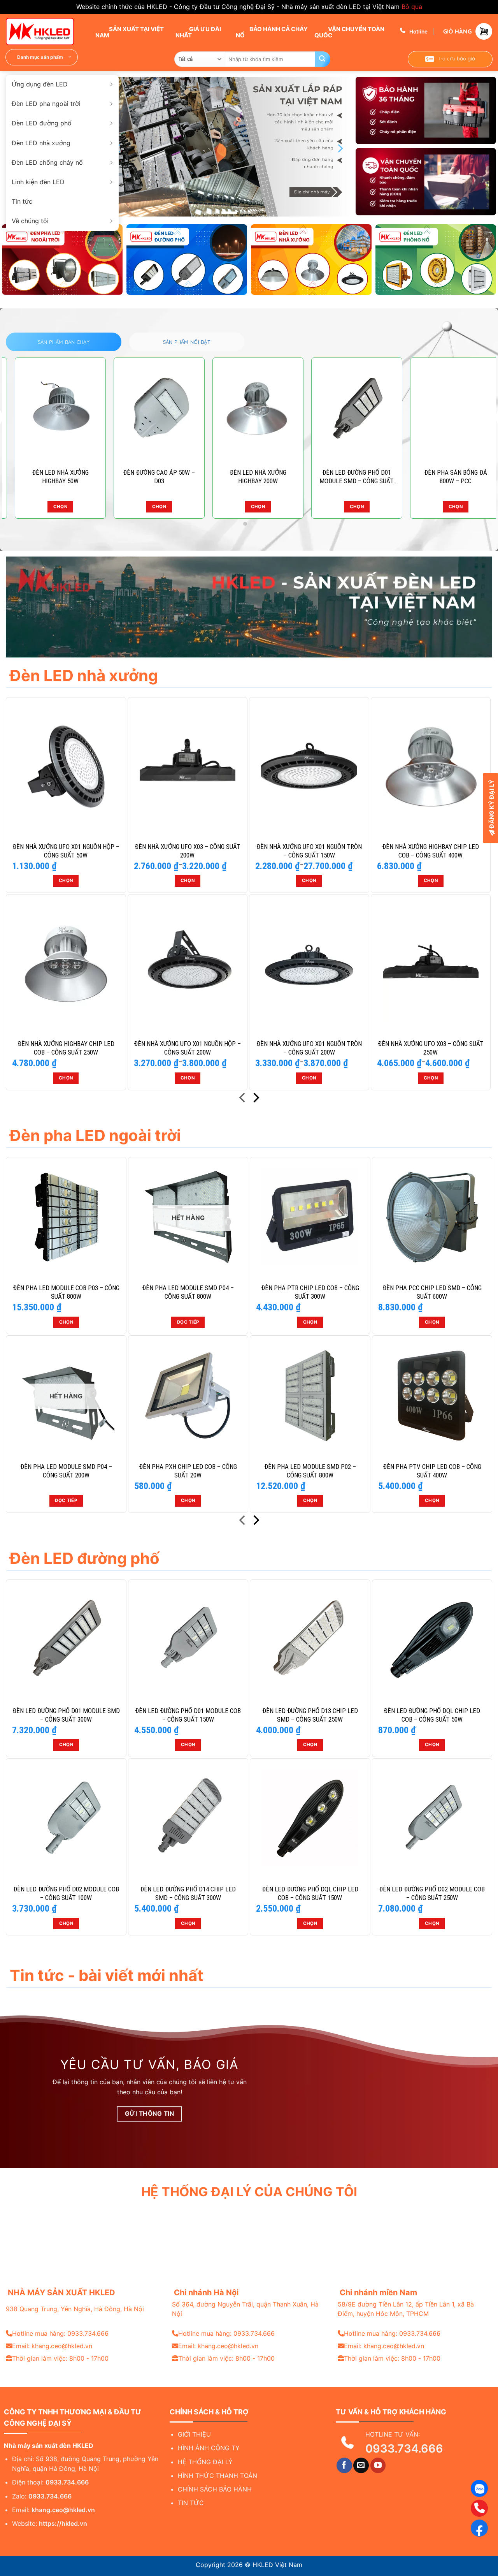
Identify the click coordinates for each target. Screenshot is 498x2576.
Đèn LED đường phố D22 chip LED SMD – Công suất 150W (348, 477)
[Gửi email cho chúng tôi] (361, 2465)
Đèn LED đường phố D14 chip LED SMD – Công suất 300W (188, 1893)
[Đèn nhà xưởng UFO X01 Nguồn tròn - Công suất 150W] (309, 767)
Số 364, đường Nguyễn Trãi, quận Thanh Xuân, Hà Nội (245, 2309)
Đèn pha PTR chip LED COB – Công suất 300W (310, 1292)
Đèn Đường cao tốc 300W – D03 (150, 477)
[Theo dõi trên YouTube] (378, 2465)
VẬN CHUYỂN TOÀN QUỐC (349, 32)
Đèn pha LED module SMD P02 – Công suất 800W (310, 1471)
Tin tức (22, 201)
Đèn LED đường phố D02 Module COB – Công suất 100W (66, 1893)
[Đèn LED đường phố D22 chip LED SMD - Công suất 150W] (348, 410)
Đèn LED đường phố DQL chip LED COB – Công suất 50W (432, 1715)
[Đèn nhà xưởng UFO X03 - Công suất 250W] (431, 964)
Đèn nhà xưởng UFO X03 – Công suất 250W (431, 1048)
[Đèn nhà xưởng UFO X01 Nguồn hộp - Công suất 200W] (188, 964)
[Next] (340, 148)
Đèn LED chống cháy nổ (47, 162)
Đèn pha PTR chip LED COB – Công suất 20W (249, 477)
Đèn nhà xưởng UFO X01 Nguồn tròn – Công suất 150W (309, 851)
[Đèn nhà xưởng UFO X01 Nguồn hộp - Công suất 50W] (66, 767)
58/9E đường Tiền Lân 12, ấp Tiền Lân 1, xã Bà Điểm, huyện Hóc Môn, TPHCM (406, 2309)
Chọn (51, 507)
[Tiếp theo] (255, 1099)
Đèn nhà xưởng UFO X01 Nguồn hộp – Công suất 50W (66, 851)
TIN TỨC (191, 2503)
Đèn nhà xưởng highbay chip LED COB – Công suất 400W (430, 851)
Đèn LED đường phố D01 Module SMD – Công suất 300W (66, 1715)
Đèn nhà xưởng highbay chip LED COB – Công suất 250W (66, 1048)
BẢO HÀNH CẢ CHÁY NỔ (272, 32)
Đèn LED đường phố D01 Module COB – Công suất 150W (188, 1715)
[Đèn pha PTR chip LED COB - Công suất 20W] (249, 410)
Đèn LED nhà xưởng (41, 143)
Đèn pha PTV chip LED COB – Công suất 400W (432, 1471)
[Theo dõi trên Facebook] (344, 2465)
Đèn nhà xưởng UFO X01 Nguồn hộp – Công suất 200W (187, 1048)
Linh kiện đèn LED (38, 182)
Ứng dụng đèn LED (40, 84)
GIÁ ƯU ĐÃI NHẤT (198, 32)
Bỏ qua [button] (412, 7)
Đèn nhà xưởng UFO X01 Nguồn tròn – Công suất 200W (309, 1048)
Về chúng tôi (30, 221)
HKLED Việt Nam (277, 2565)
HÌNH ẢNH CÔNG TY (209, 2448)
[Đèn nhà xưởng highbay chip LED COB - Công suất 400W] (431, 767)
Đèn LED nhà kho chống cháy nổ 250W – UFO (447, 477)
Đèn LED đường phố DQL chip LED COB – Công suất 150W (310, 1893)
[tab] (64, 342)
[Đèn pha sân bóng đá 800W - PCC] (51, 410)
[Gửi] (323, 59)
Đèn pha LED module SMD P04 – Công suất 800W (188, 1292)
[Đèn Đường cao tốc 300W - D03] (150, 410)
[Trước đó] (243, 1099)
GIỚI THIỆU (194, 2434)
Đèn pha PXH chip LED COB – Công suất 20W (188, 1471)
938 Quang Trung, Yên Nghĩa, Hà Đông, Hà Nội (75, 2309)
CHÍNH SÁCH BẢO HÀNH (215, 2489)
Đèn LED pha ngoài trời (46, 104)
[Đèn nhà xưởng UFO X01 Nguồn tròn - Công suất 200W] (309, 964)
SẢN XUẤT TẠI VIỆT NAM (130, 32)
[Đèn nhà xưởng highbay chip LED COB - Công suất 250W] (66, 964)
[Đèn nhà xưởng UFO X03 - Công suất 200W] (188, 767)
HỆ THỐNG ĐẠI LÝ (205, 2462)
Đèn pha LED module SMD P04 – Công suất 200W (66, 1471)
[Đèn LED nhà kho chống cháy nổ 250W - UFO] (447, 410)
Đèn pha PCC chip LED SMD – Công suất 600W (432, 1292)
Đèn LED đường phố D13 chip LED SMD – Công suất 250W (310, 1715)
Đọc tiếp (188, 1322)
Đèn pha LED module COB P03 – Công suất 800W (66, 1292)
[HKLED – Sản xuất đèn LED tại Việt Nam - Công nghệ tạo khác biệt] (45, 32)
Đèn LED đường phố (42, 123)
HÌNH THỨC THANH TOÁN (217, 2476)
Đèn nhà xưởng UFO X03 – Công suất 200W (188, 851)
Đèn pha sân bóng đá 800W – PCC (51, 477)
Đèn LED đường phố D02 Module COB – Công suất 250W (432, 1893)
